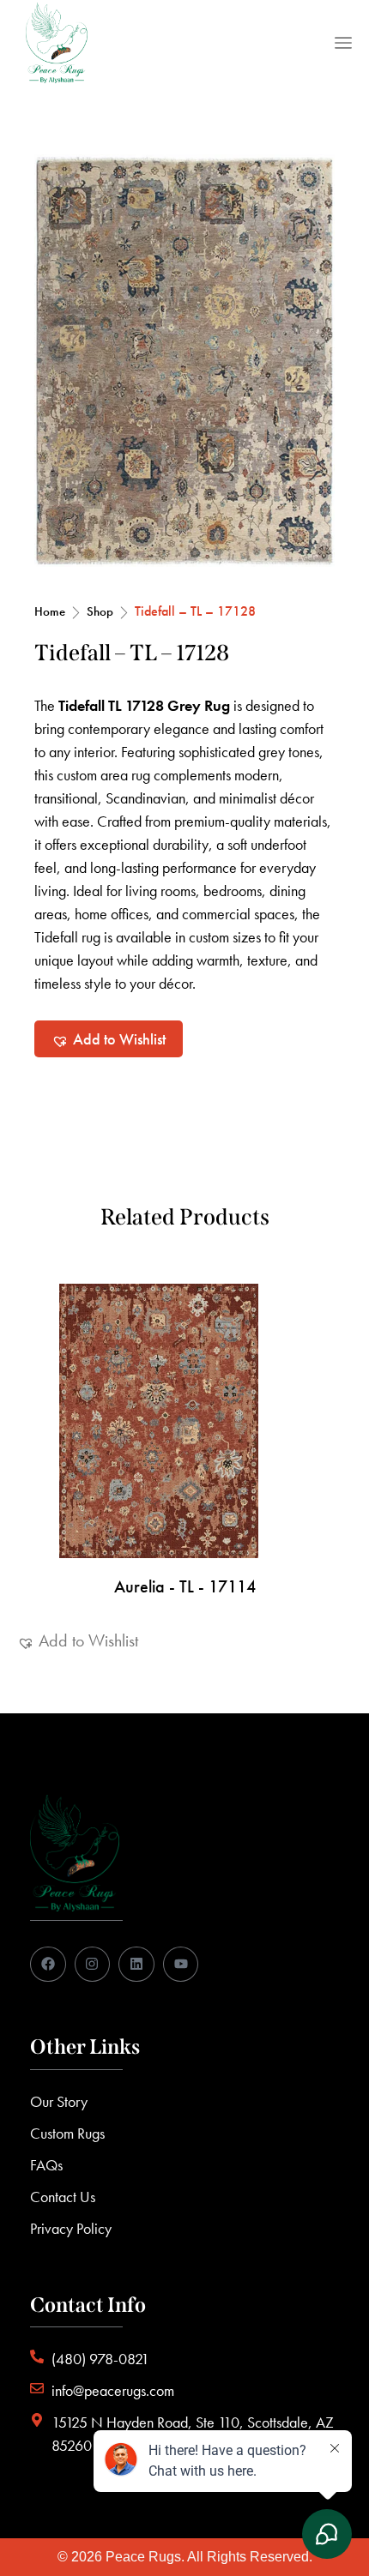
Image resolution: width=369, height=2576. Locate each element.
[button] (109, 1039)
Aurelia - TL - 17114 (185, 1586)
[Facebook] (48, 1965)
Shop (100, 611)
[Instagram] (93, 1965)
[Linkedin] (136, 1965)
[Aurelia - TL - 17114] (184, 1421)
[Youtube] (181, 1965)
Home (50, 611)
